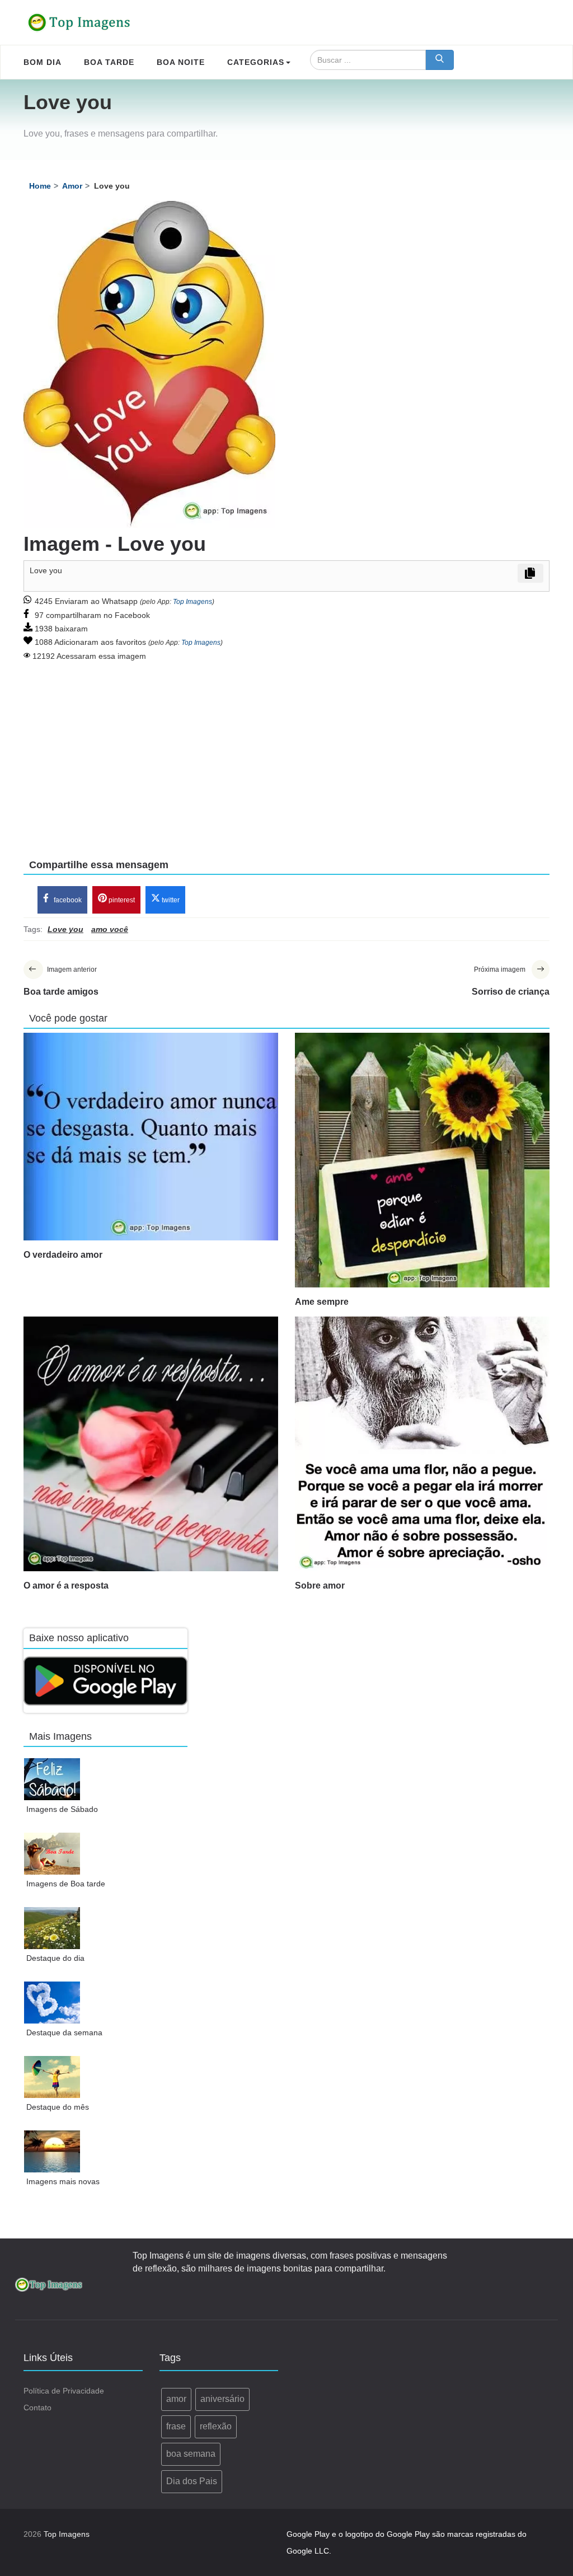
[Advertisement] (286, 752)
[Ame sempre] (422, 1160)
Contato (37, 2408)
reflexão (216, 2426)
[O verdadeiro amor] (151, 1137)
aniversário (222, 2399)
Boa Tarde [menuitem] (109, 62)
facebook (67, 900)
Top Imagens (192, 602)
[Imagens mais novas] (52, 2151)
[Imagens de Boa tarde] (52, 1854)
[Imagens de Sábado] (52, 1779)
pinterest (121, 900)
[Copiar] (530, 573)
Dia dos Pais (192, 2481)
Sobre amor (320, 1586)
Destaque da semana (64, 2032)
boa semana (191, 2454)
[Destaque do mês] (52, 2077)
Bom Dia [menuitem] (43, 62)
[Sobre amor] (422, 1444)
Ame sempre (322, 1302)
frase (176, 2426)
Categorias (256, 62)
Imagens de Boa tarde (66, 1884)
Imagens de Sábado (62, 1809)
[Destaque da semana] (52, 2003)
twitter (170, 900)
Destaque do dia (55, 1958)
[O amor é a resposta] (151, 1444)
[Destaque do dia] (52, 1928)
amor (176, 2399)
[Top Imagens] (79, 22)
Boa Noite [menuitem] (181, 62)
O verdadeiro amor (63, 1255)
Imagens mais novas (63, 2181)
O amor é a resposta (66, 1586)
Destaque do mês (58, 2107)
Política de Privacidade (64, 2391)
